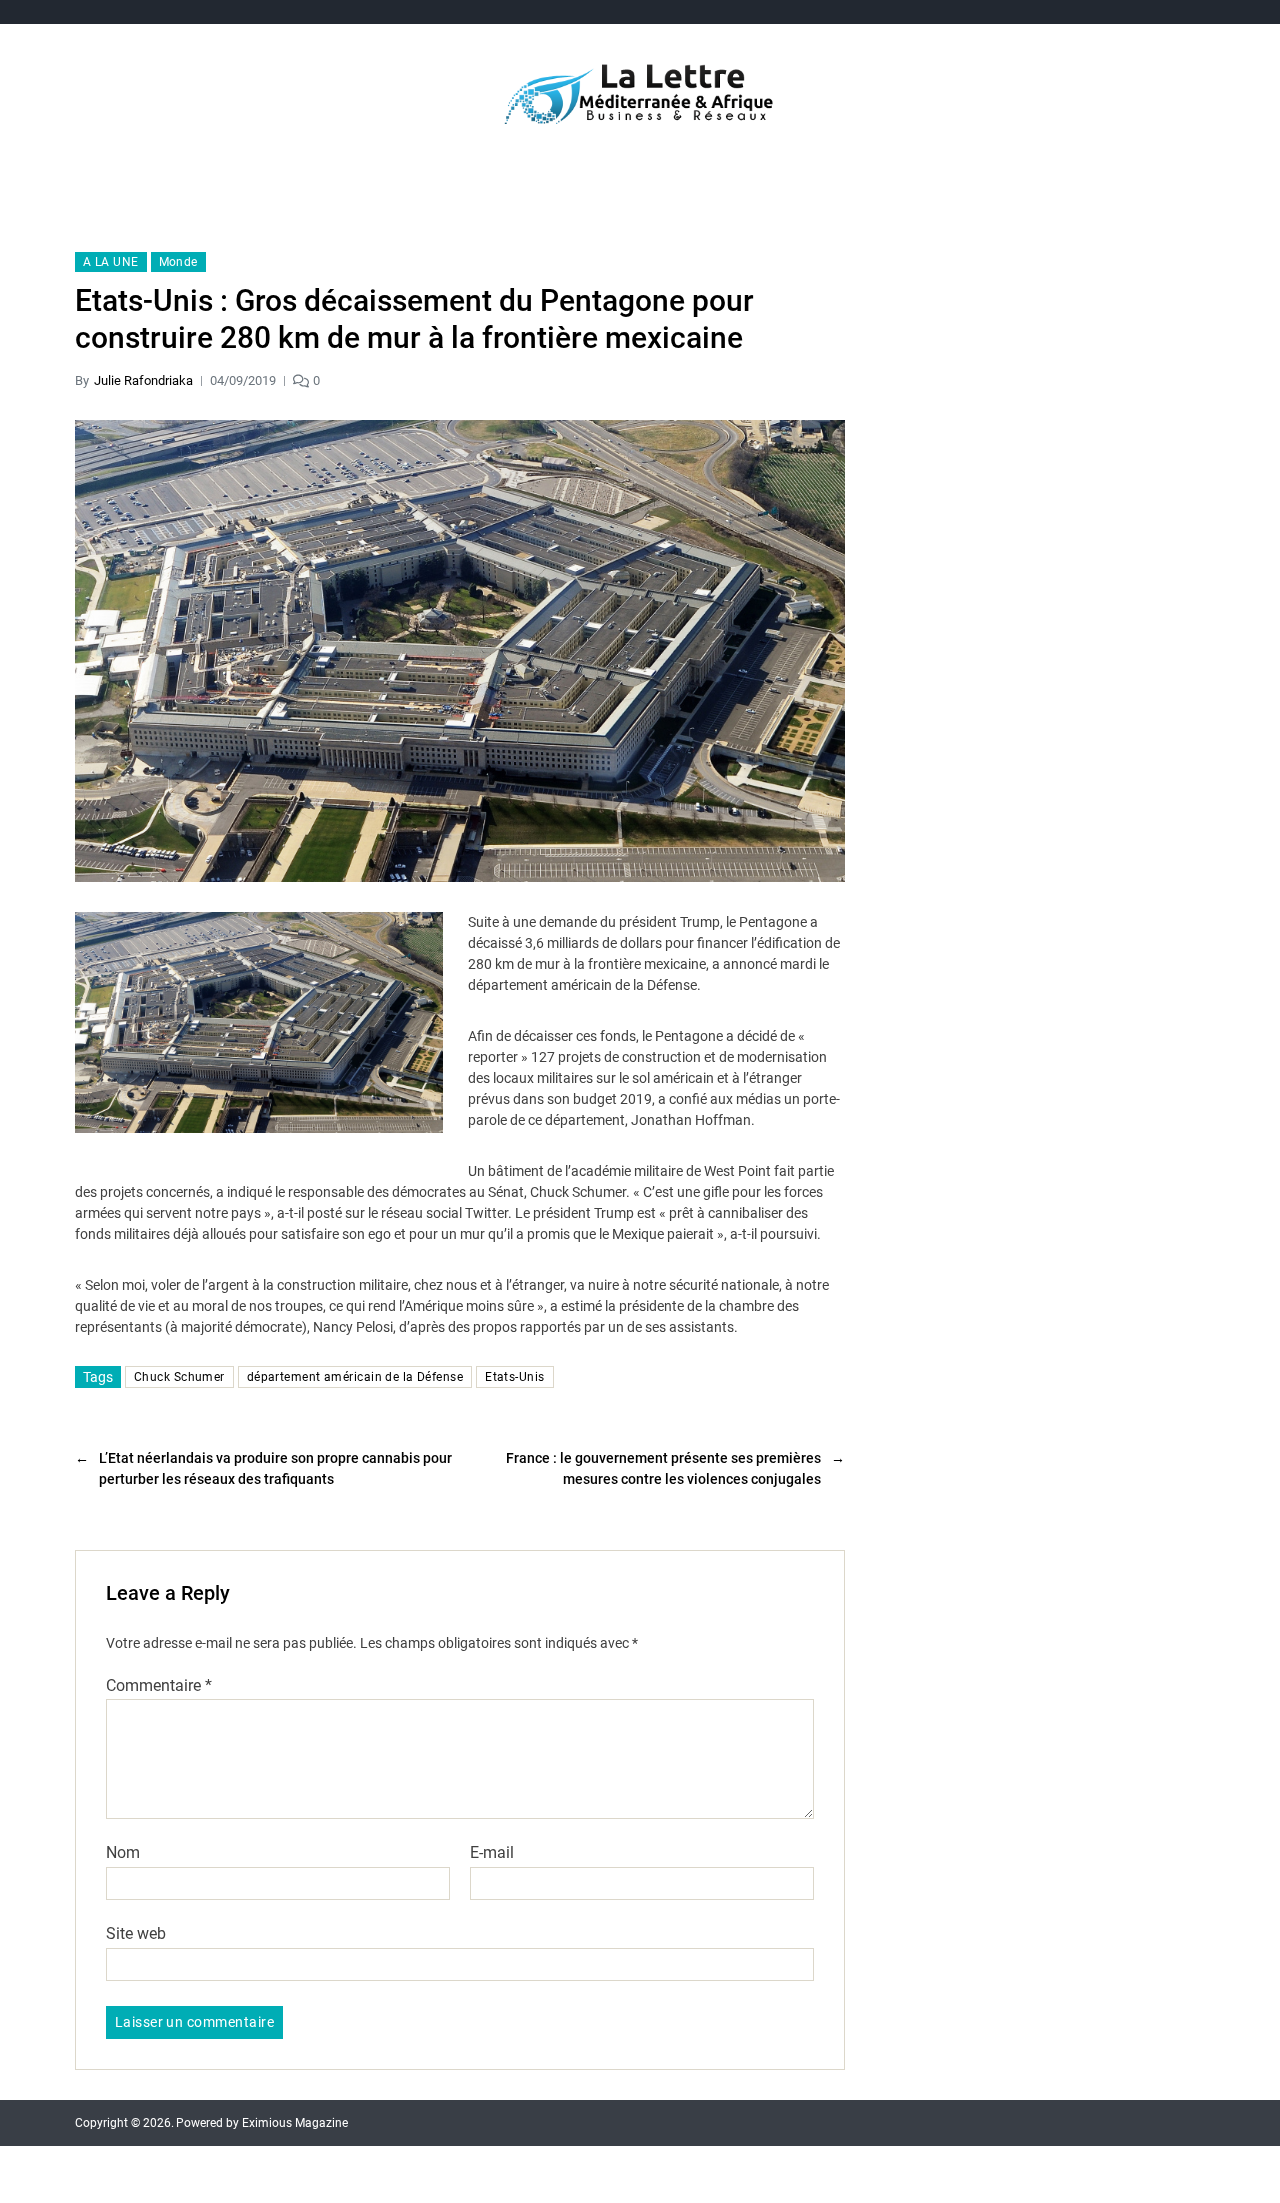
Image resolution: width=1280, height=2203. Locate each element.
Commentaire (159, 1686)
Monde (178, 262)
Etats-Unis (514, 1377)
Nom (123, 1853)
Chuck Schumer (179, 1377)
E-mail (492, 1853)
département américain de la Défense (355, 1377)
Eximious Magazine (295, 2123)
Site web (136, 1933)
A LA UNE (111, 262)
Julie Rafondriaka (143, 380)
